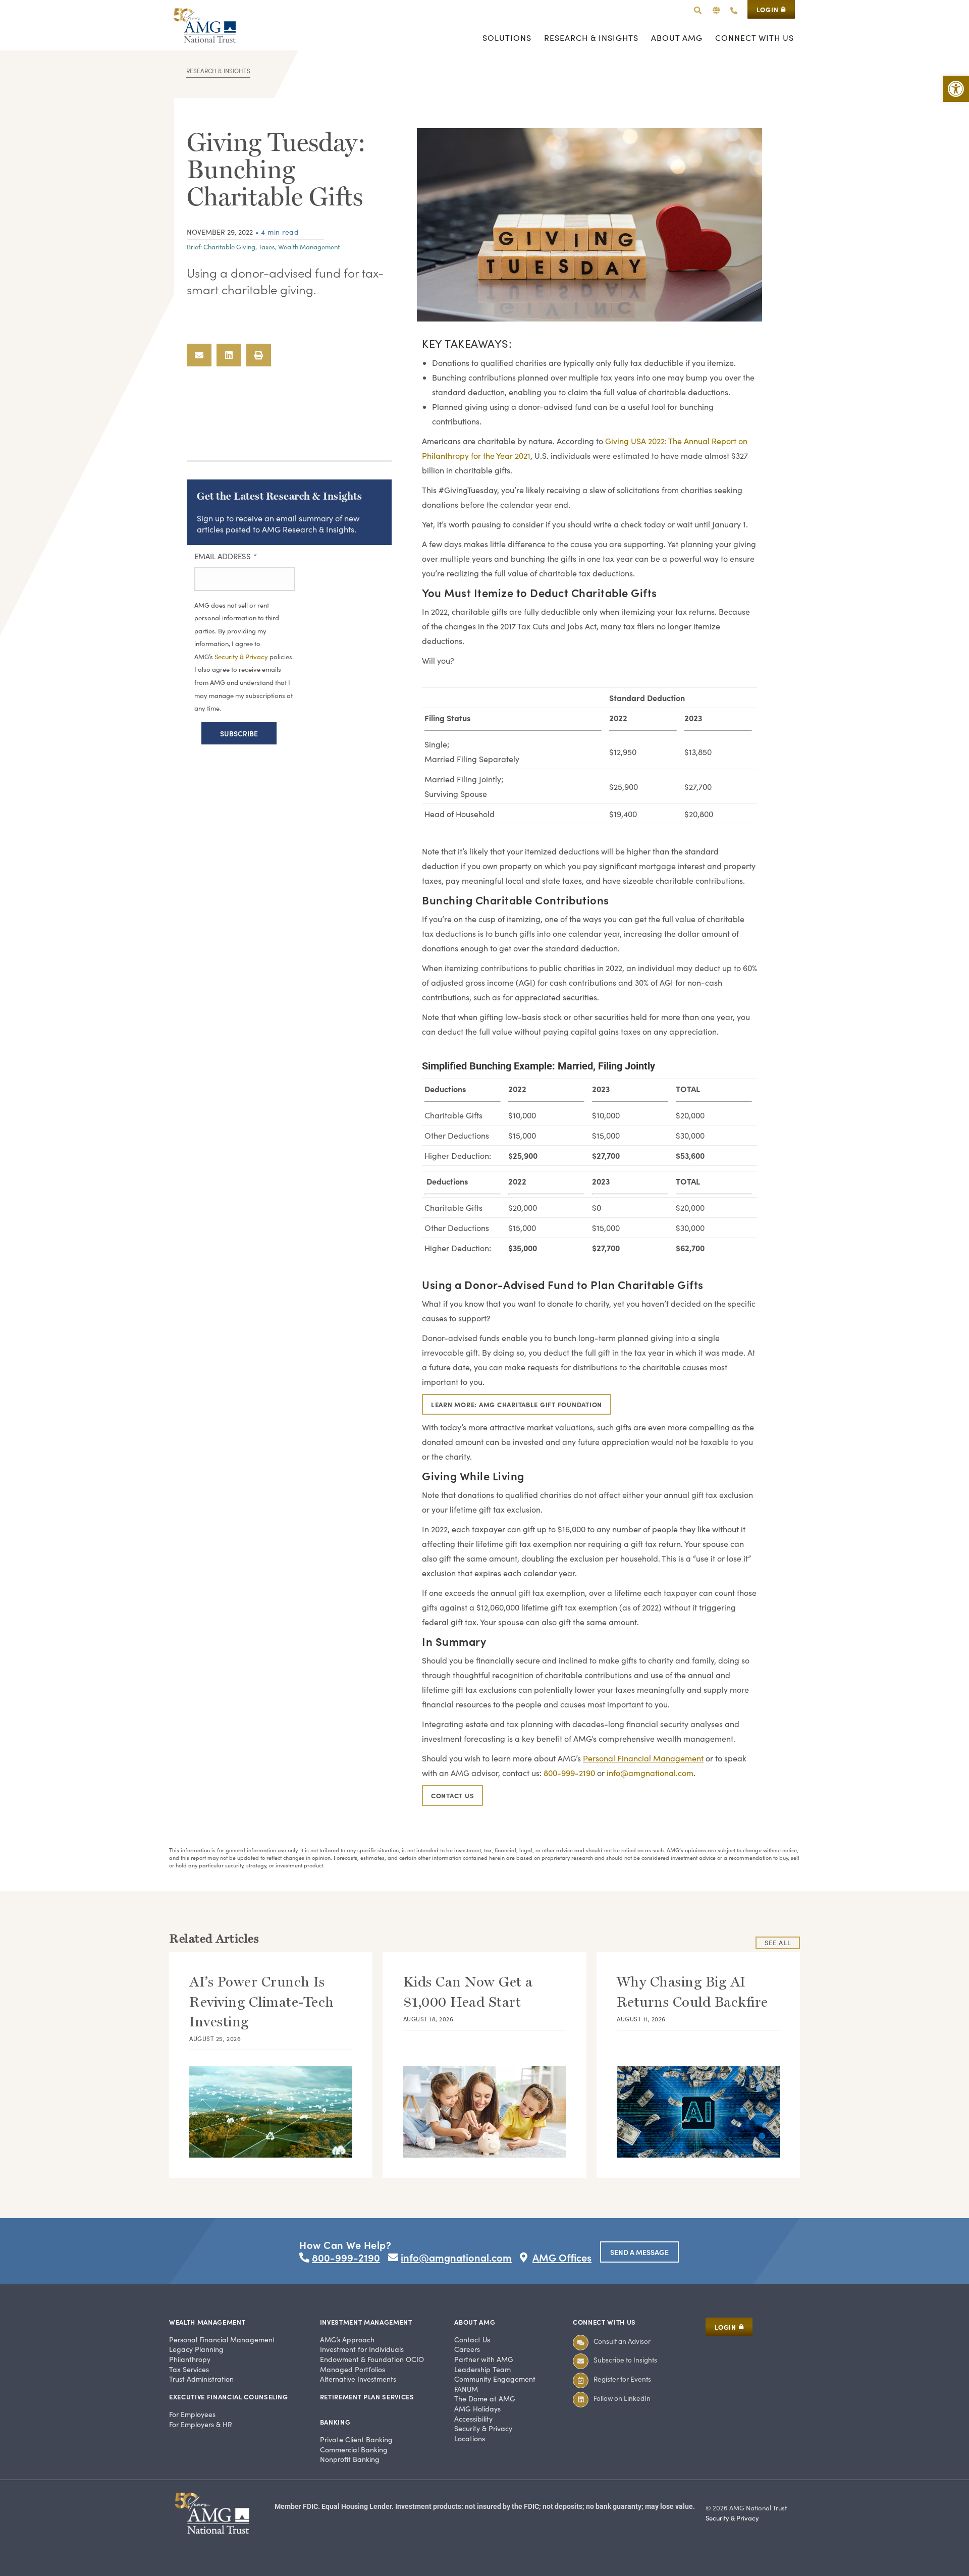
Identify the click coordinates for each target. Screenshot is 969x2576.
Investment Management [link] (366, 2322)
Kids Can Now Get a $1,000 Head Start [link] (468, 1992)
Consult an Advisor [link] (622, 2341)
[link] (956, 89)
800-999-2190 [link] (569, 1773)
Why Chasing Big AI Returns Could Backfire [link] (692, 1992)
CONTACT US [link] (452, 1795)
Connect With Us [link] (604, 2322)
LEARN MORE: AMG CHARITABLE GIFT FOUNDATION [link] (517, 1404)
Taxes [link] (267, 247)
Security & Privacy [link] (242, 657)
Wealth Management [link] (309, 247)
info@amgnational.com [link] (650, 1773)
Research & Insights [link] (218, 71)
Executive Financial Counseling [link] (229, 2397)
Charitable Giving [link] (229, 247)
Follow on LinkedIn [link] (622, 2398)
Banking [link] (335, 2422)
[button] (716, 10)
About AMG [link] (475, 2322)
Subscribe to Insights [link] (625, 2360)
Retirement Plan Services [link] (367, 2397)
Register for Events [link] (622, 2379)
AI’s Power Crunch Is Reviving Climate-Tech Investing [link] (262, 2001)
